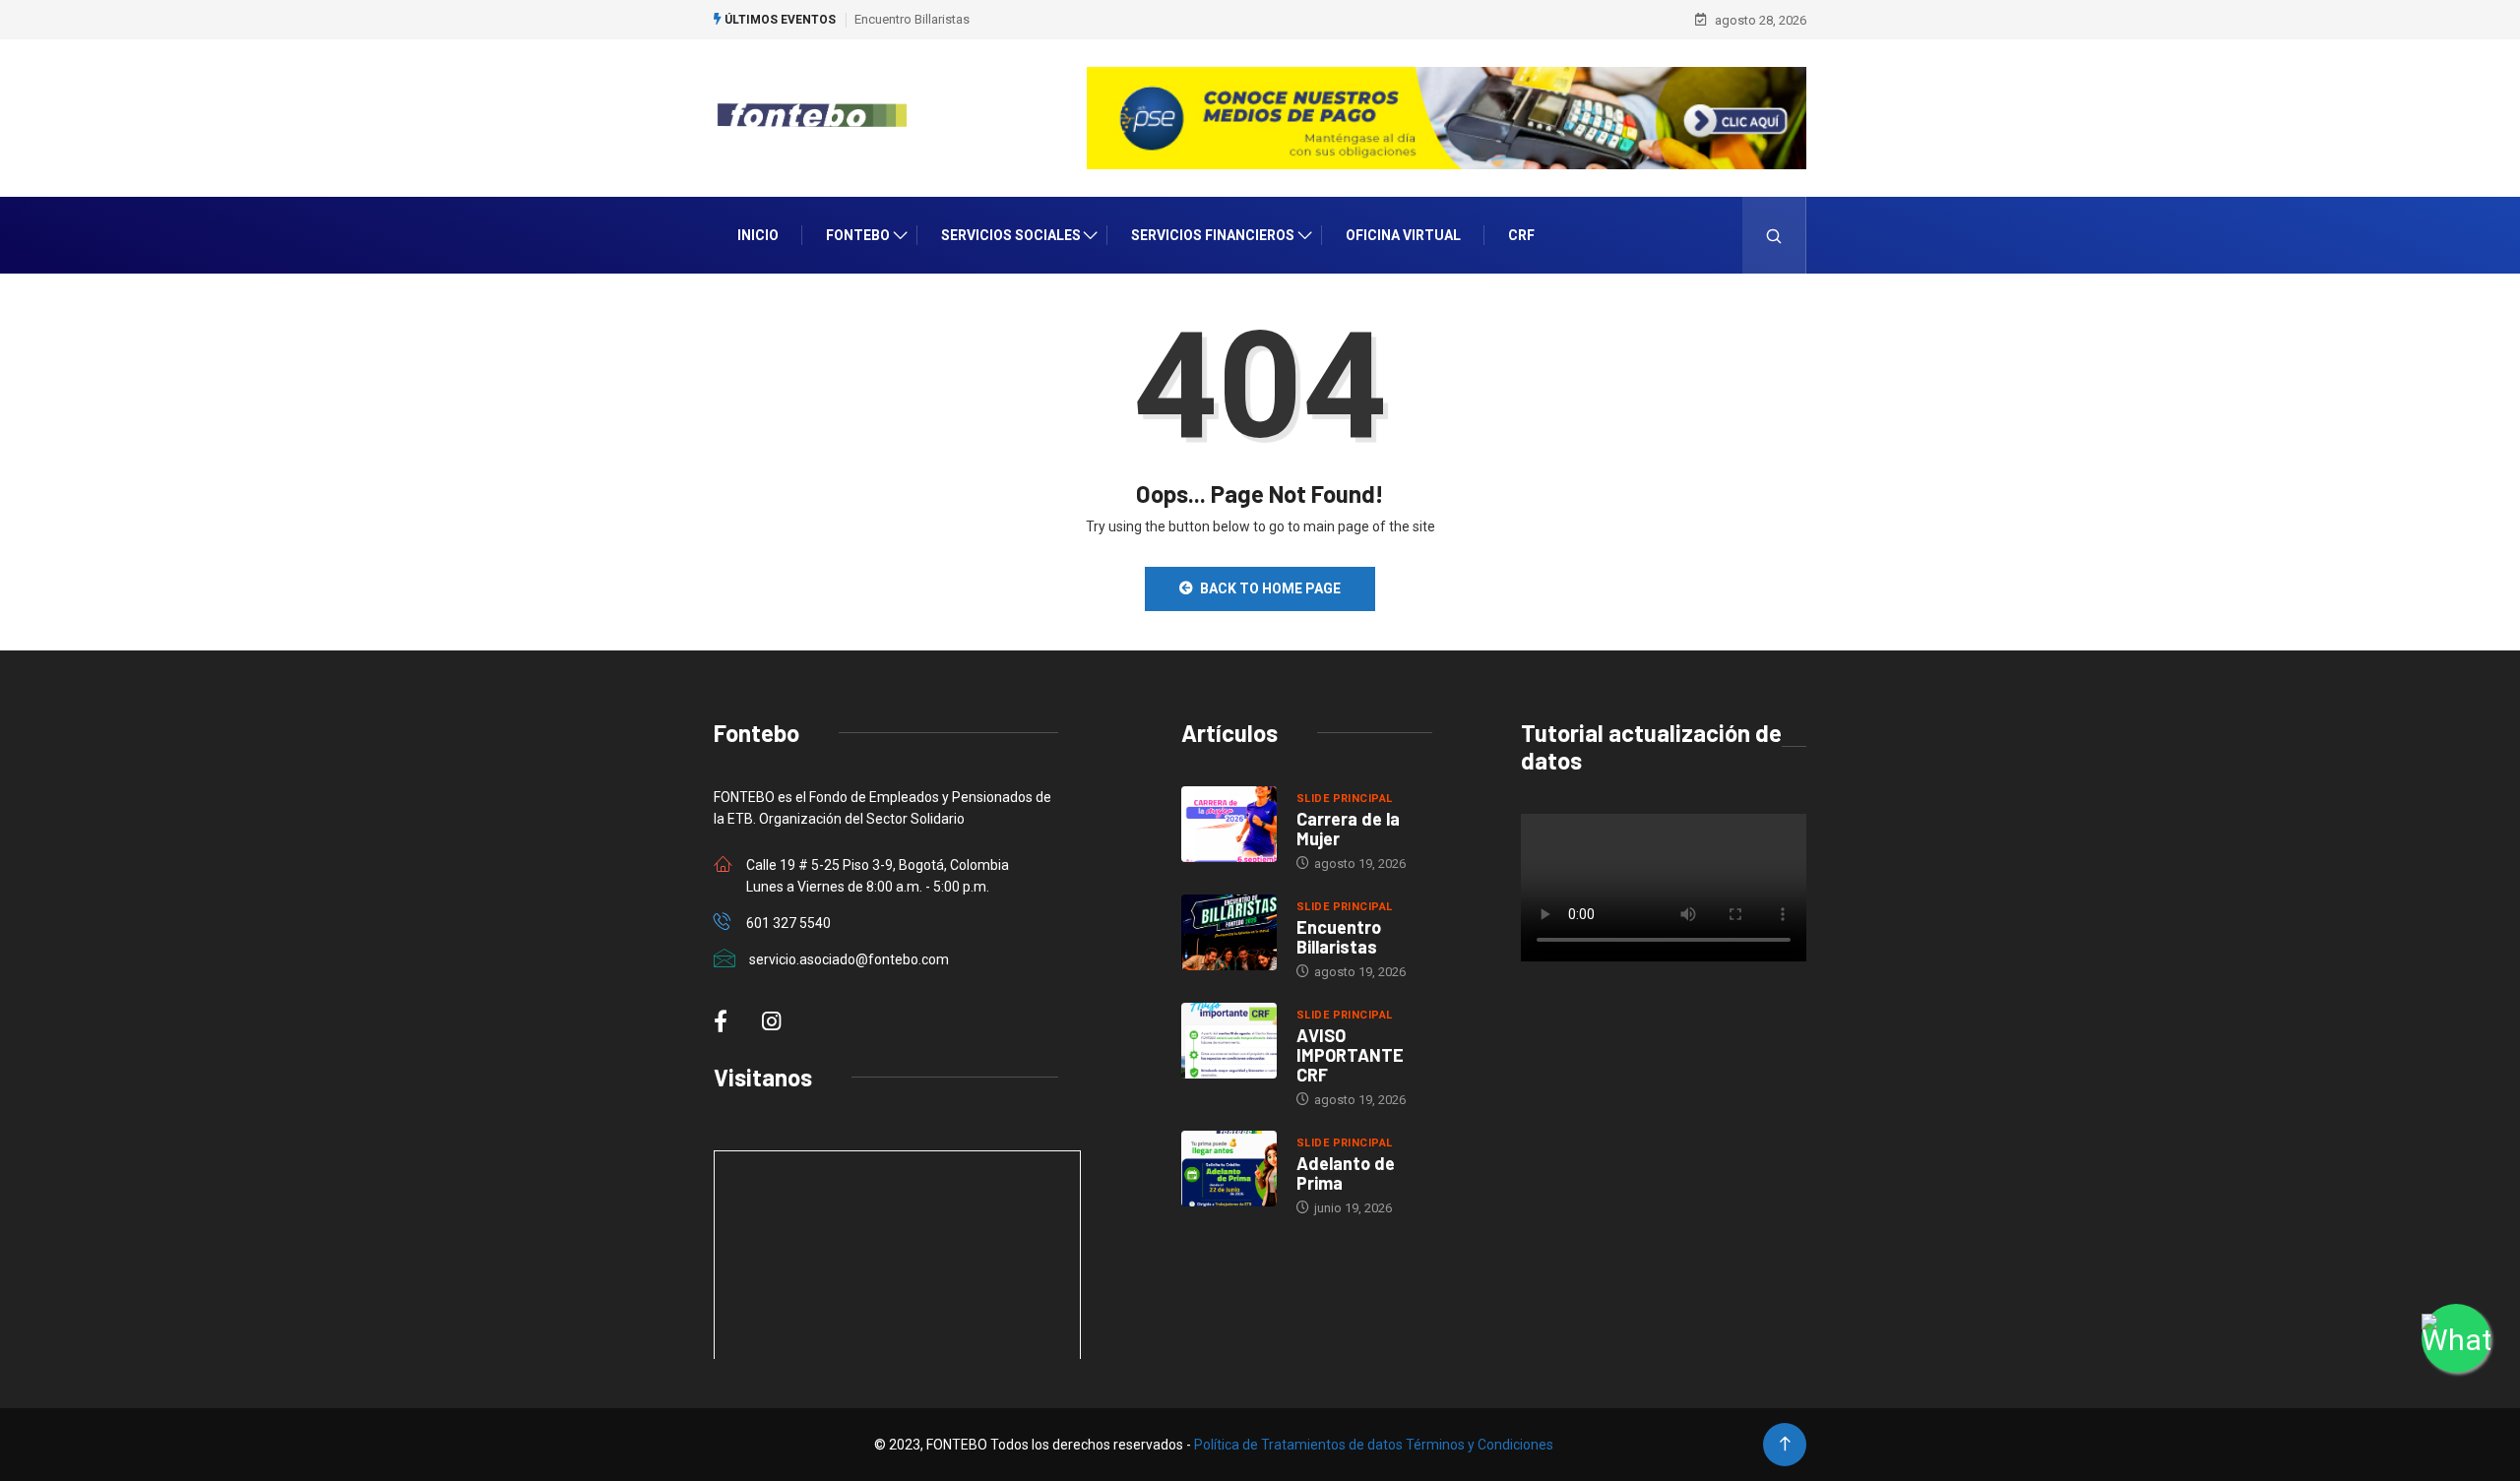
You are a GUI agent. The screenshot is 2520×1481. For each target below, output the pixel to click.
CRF (1521, 235)
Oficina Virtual (1403, 235)
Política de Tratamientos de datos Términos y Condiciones (1374, 1445)
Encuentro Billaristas (912, 19)
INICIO (758, 235)
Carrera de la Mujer (1348, 829)
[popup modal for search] (1774, 235)
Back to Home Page (1270, 588)
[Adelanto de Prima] (1229, 1169)
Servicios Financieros (1213, 235)
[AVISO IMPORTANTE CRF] (1229, 1041)
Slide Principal (1345, 799)
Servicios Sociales (1011, 235)
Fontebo (858, 235)
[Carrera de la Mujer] (1229, 825)
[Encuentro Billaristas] (1229, 933)
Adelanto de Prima (1346, 1173)
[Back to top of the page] (1785, 1444)
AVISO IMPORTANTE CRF (1350, 1055)
